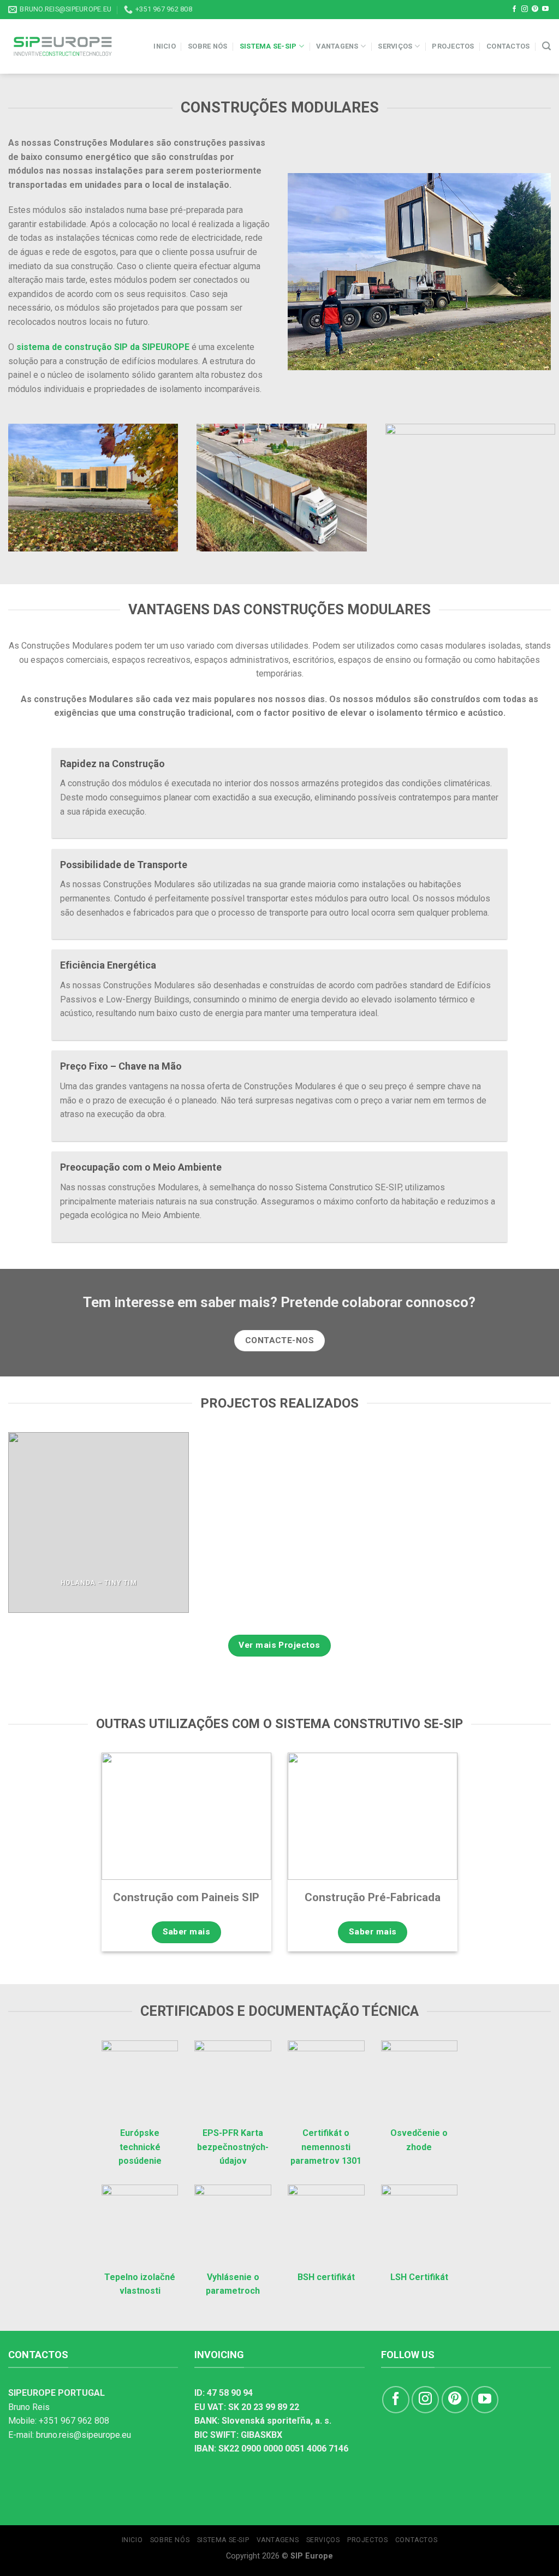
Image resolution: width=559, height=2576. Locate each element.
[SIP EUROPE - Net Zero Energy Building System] (63, 46)
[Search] (546, 46)
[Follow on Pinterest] (535, 9)
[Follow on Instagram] (525, 9)
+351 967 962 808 (74, 2421)
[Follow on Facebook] (514, 9)
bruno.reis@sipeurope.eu (84, 2435)
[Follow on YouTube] (545, 9)
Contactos (508, 46)
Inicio (165, 46)
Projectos (453, 46)
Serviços (395, 46)
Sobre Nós (207, 46)
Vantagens (337, 46)
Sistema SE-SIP (268, 46)
